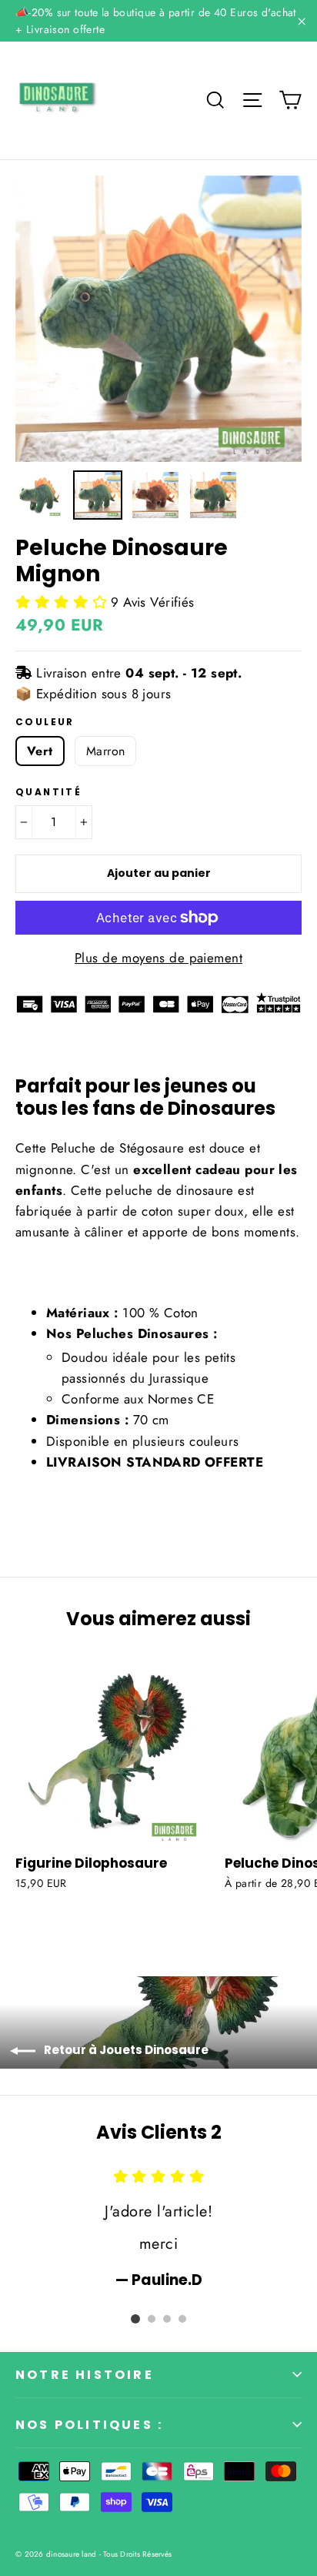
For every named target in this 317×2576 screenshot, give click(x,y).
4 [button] (182, 2319)
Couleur (45, 722)
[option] (158, 319)
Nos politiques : (89, 2425)
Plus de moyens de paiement (158, 958)
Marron (105, 751)
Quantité (48, 792)
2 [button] (152, 2319)
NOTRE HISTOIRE (85, 2375)
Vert (40, 751)
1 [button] (135, 2319)
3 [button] (167, 2319)
